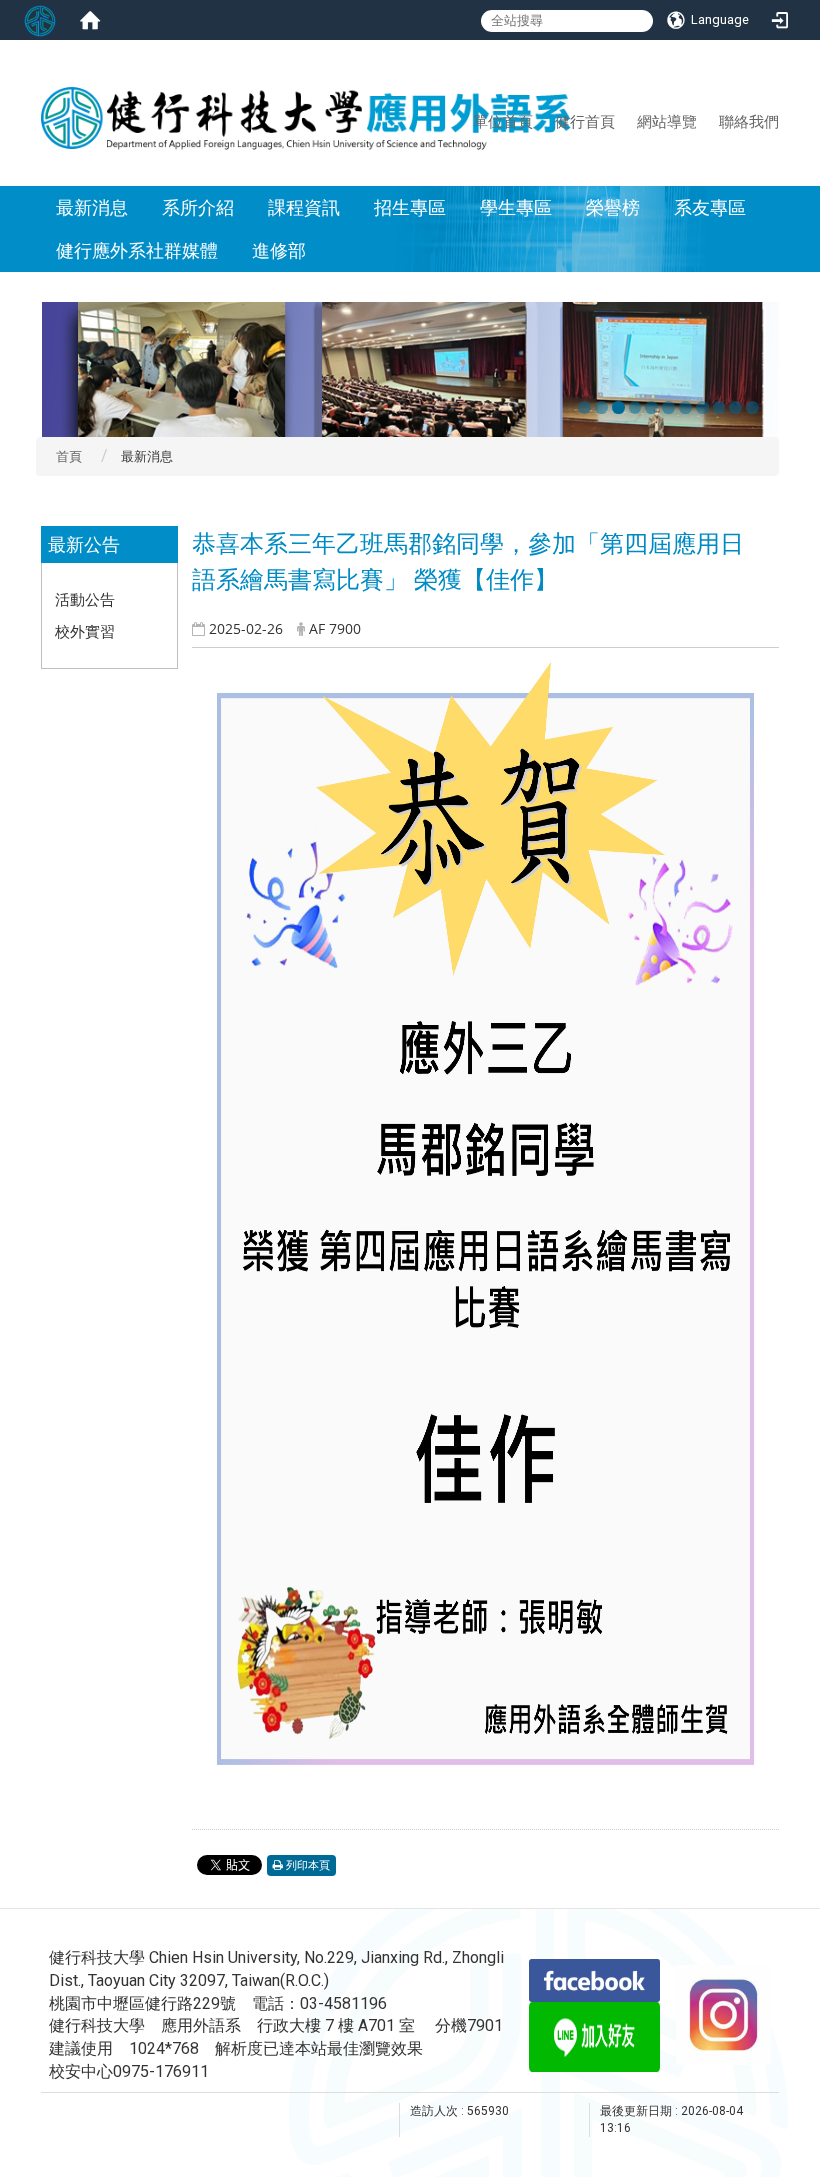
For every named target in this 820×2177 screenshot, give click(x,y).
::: (464, 121)
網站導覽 (667, 121)
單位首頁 (503, 121)
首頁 (69, 456)
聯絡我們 (749, 121)
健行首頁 (585, 121)
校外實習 (85, 631)
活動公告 (85, 599)
